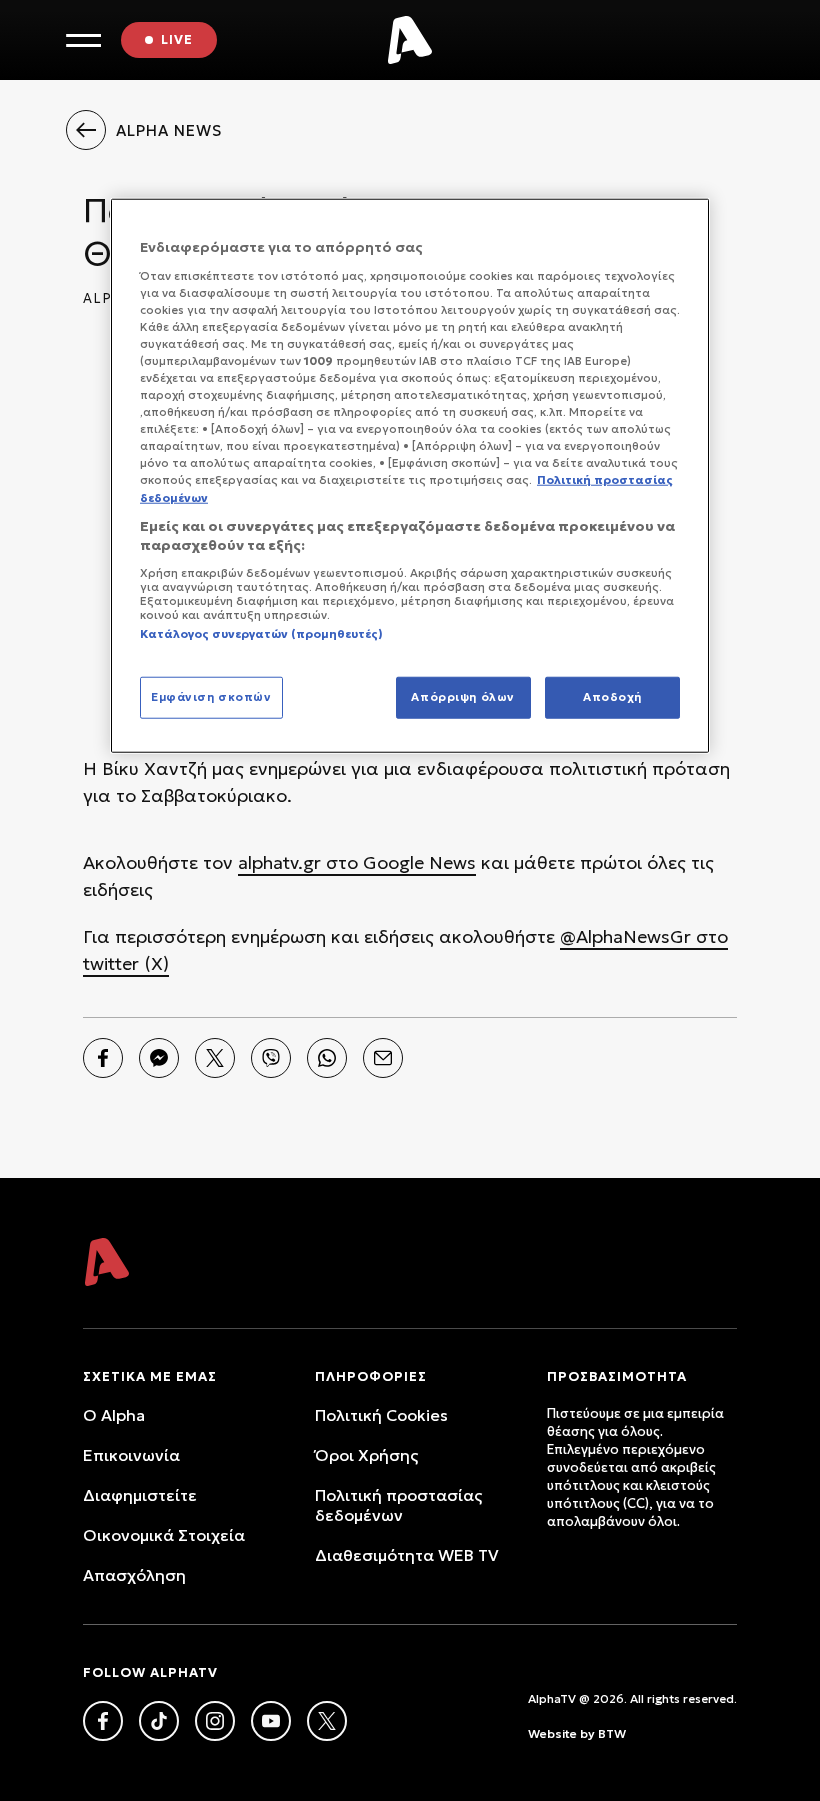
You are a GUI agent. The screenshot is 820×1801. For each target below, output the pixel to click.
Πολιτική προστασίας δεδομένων (398, 1505)
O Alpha (114, 1415)
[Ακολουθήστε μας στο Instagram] (215, 1721)
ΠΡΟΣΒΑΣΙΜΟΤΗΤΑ (617, 1376)
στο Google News (398, 862)
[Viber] (271, 1058)
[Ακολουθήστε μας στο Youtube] (271, 1721)
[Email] (383, 1058)
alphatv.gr (279, 862)
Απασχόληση (134, 1575)
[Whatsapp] (327, 1058)
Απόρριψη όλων (462, 697)
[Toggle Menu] (83, 40)
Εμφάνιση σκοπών (211, 697)
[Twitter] (215, 1058)
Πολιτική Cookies (381, 1415)
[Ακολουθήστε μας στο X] (327, 1721)
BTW (612, 1733)
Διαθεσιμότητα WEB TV (407, 1555)
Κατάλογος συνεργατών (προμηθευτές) (261, 634)
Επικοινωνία (131, 1455)
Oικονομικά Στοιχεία (164, 1535)
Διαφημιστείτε (140, 1495)
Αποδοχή (612, 697)
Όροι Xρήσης (366, 1455)
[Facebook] (103, 1058)
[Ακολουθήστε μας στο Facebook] (103, 1721)
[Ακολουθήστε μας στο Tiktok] (159, 1721)
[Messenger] (159, 1058)
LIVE (177, 39)
